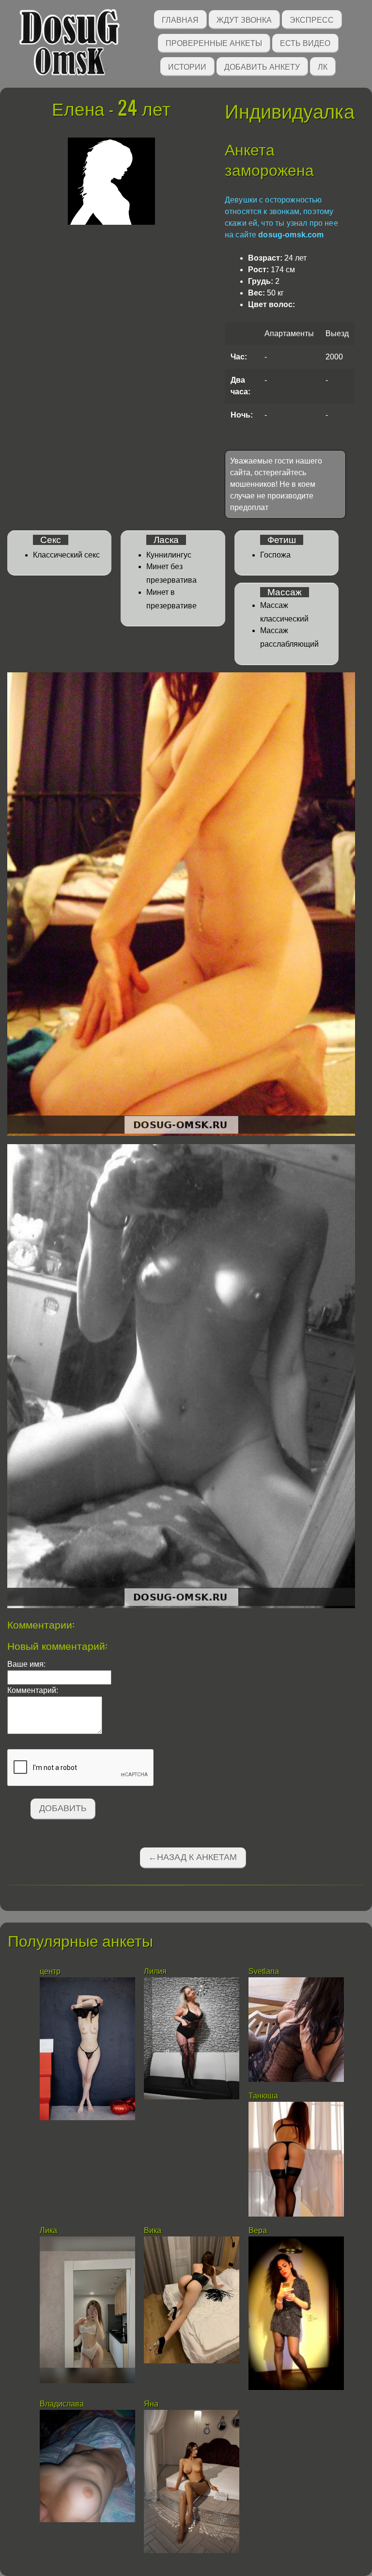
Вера (258, 2230)
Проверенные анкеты (214, 42)
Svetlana (264, 1971)
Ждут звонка (244, 19)
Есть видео (305, 42)
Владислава (63, 2404)
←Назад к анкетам (193, 1857)
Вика (153, 2230)
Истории (187, 66)
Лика (48, 2230)
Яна (151, 2404)
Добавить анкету (262, 66)
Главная (180, 19)
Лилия (156, 1971)
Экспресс (312, 19)
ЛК (323, 66)
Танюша (263, 2096)
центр (51, 1971)
